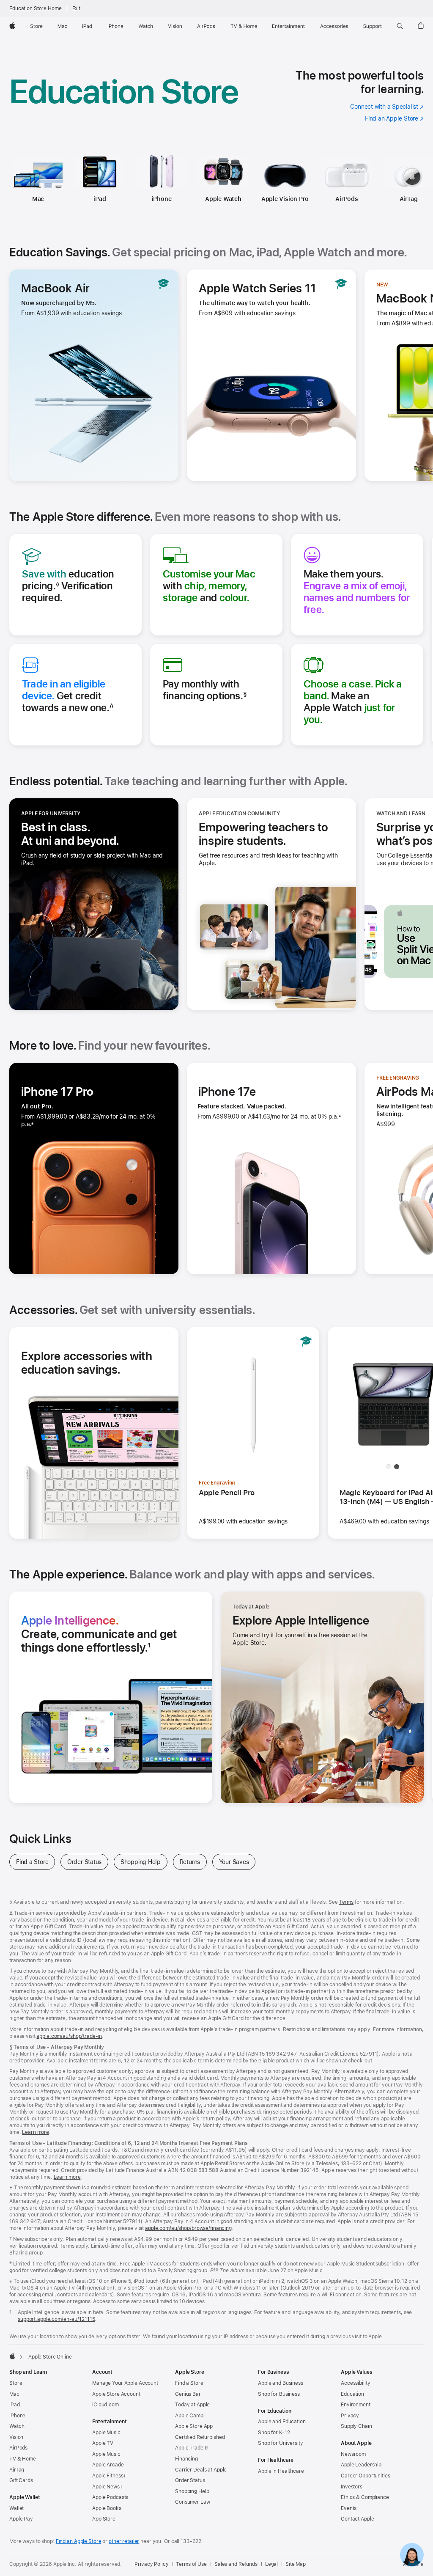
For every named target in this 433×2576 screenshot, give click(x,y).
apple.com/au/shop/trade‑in (69, 2036)
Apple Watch (223, 199)
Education (352, 2394)
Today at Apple (192, 2405)
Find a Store (36, 1862)
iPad (100, 199)
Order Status (88, 1862)
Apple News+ (108, 2487)
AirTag (17, 2470)
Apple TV (103, 2443)
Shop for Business (279, 2394)
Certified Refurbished (200, 2437)
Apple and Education (282, 2422)
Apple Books (107, 2508)
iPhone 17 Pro (58, 1091)
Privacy (350, 2416)
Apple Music (106, 2433)
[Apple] (12, 2356)
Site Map (296, 2564)
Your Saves (237, 1862)
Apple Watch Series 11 (257, 288)
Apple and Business (281, 2383)
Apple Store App (194, 2426)
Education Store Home (36, 8)
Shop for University (281, 2443)
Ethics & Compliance (365, 2497)
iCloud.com (106, 2405)
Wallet (16, 2508)
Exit (77, 8)
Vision (16, 2437)
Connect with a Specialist (387, 107)
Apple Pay (21, 2519)
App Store (104, 2519)
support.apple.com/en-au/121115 (56, 2319)
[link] (412, 2555)
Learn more (36, 2132)
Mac (38, 199)
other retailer (124, 2541)
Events (349, 2508)
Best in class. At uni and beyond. (93, 834)
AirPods (347, 199)
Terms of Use (191, 2564)
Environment (356, 2405)
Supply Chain (356, 2426)
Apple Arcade (108, 2465)
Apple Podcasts (110, 2497)
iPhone (162, 199)
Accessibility (355, 2383)
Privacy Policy (151, 2564)
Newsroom (353, 2454)
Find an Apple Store (394, 118)
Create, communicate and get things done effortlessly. (108, 1634)
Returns (193, 1862)
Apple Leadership (361, 2465)
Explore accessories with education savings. (87, 1363)
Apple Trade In (192, 2448)
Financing (186, 2459)
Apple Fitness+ (109, 2476)
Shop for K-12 (274, 2433)
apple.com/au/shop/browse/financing (188, 2228)
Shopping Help (144, 1862)
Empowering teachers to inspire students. (265, 834)
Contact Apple (357, 2519)
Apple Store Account (116, 2394)
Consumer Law (193, 2502)
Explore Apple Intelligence (301, 1620)
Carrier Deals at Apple (201, 2470)
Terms (346, 1902)
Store (16, 2383)
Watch (17, 2426)
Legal (271, 2564)
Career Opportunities (366, 2476)
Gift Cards (21, 2480)
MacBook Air (55, 288)
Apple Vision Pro (285, 199)
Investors (352, 2487)
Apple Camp (189, 2416)
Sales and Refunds (236, 2564)
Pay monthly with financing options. (205, 690)
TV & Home (23, 2459)
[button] (400, 26)
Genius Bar (188, 2394)
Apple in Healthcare (281, 2471)
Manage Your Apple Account (125, 2383)
